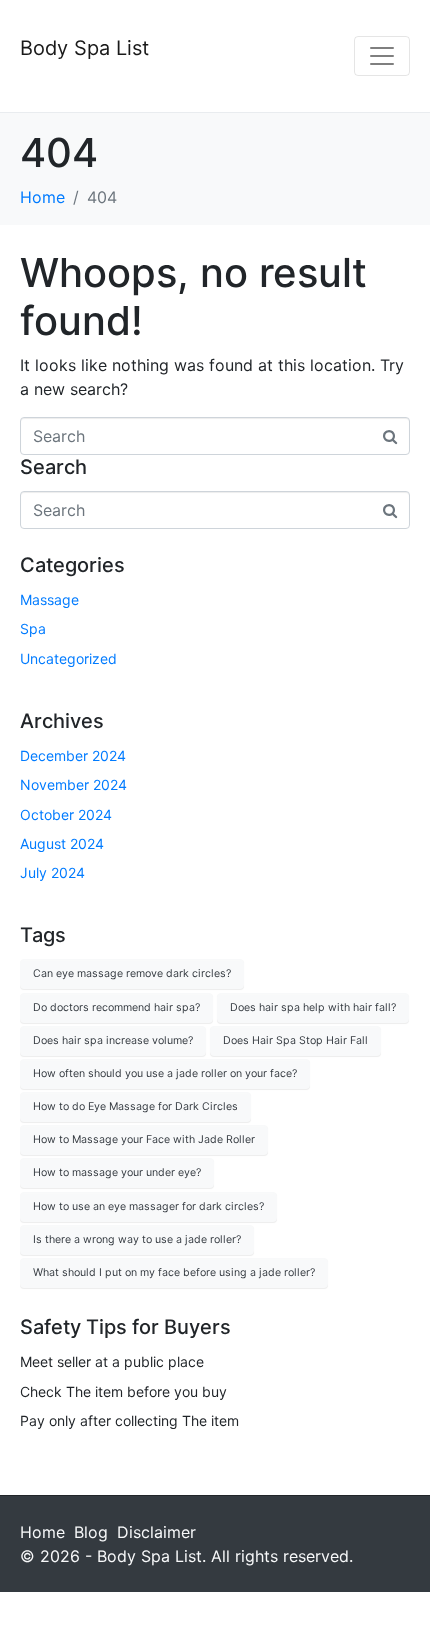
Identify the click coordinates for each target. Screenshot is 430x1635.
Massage (49, 599)
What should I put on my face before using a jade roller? (174, 1272)
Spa (33, 628)
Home (42, 1532)
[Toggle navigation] (382, 56)
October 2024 (66, 814)
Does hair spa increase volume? (113, 1040)
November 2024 (73, 784)
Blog (91, 1532)
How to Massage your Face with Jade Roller (144, 1139)
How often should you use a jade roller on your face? (165, 1073)
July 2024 (52, 872)
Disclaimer (156, 1532)
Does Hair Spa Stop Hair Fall (295, 1040)
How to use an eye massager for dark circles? (148, 1206)
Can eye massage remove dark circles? (132, 973)
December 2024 (73, 755)
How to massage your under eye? (117, 1172)
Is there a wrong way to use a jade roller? (137, 1239)
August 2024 (62, 843)
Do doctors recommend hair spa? (116, 1007)
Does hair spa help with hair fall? (313, 1007)
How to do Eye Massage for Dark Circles (135, 1106)
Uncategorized (68, 658)
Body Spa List (84, 48)
